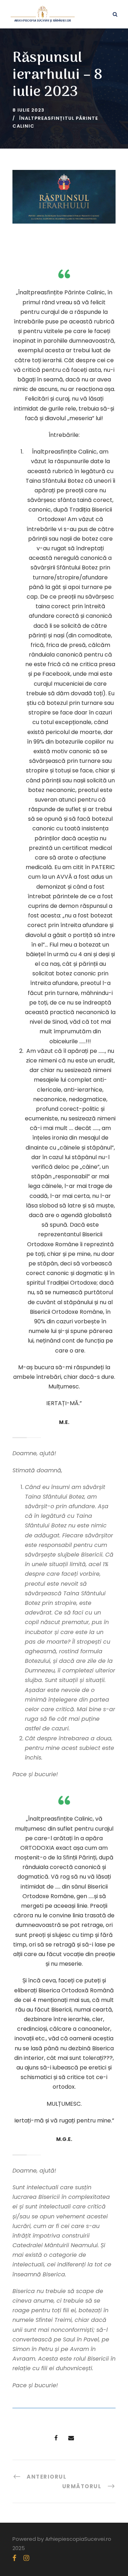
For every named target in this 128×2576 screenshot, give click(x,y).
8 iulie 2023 (28, 110)
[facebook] (14, 2558)
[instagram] (26, 2558)
